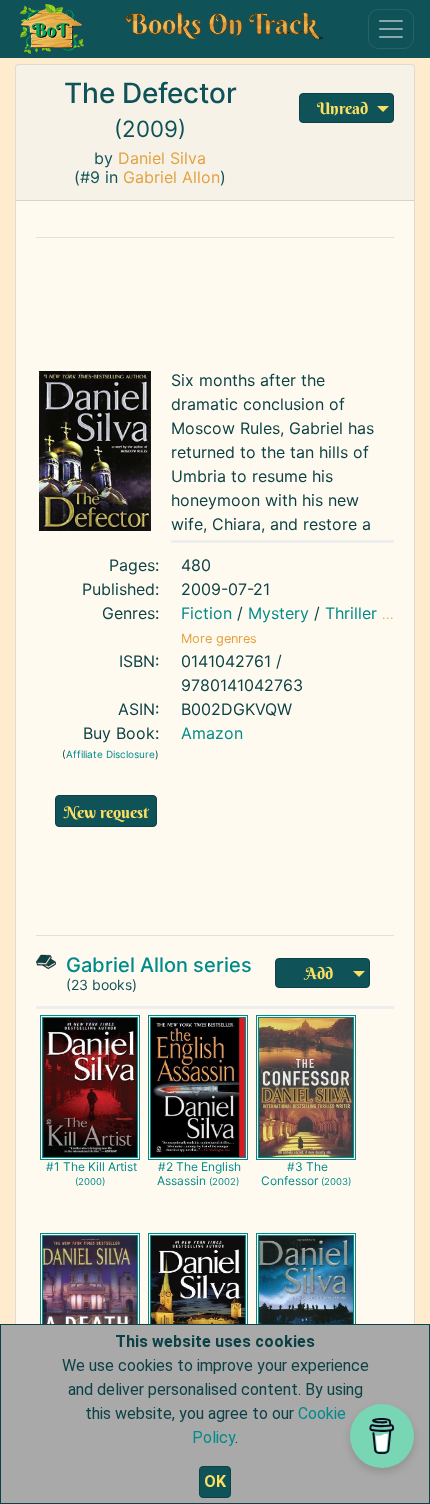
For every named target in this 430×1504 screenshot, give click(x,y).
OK (215, 1481)
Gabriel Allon (171, 177)
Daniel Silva (162, 158)
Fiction (206, 613)
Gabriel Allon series (159, 965)
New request (106, 812)
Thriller (351, 613)
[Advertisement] (215, 299)
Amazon (212, 733)
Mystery (278, 613)
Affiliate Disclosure (110, 754)
